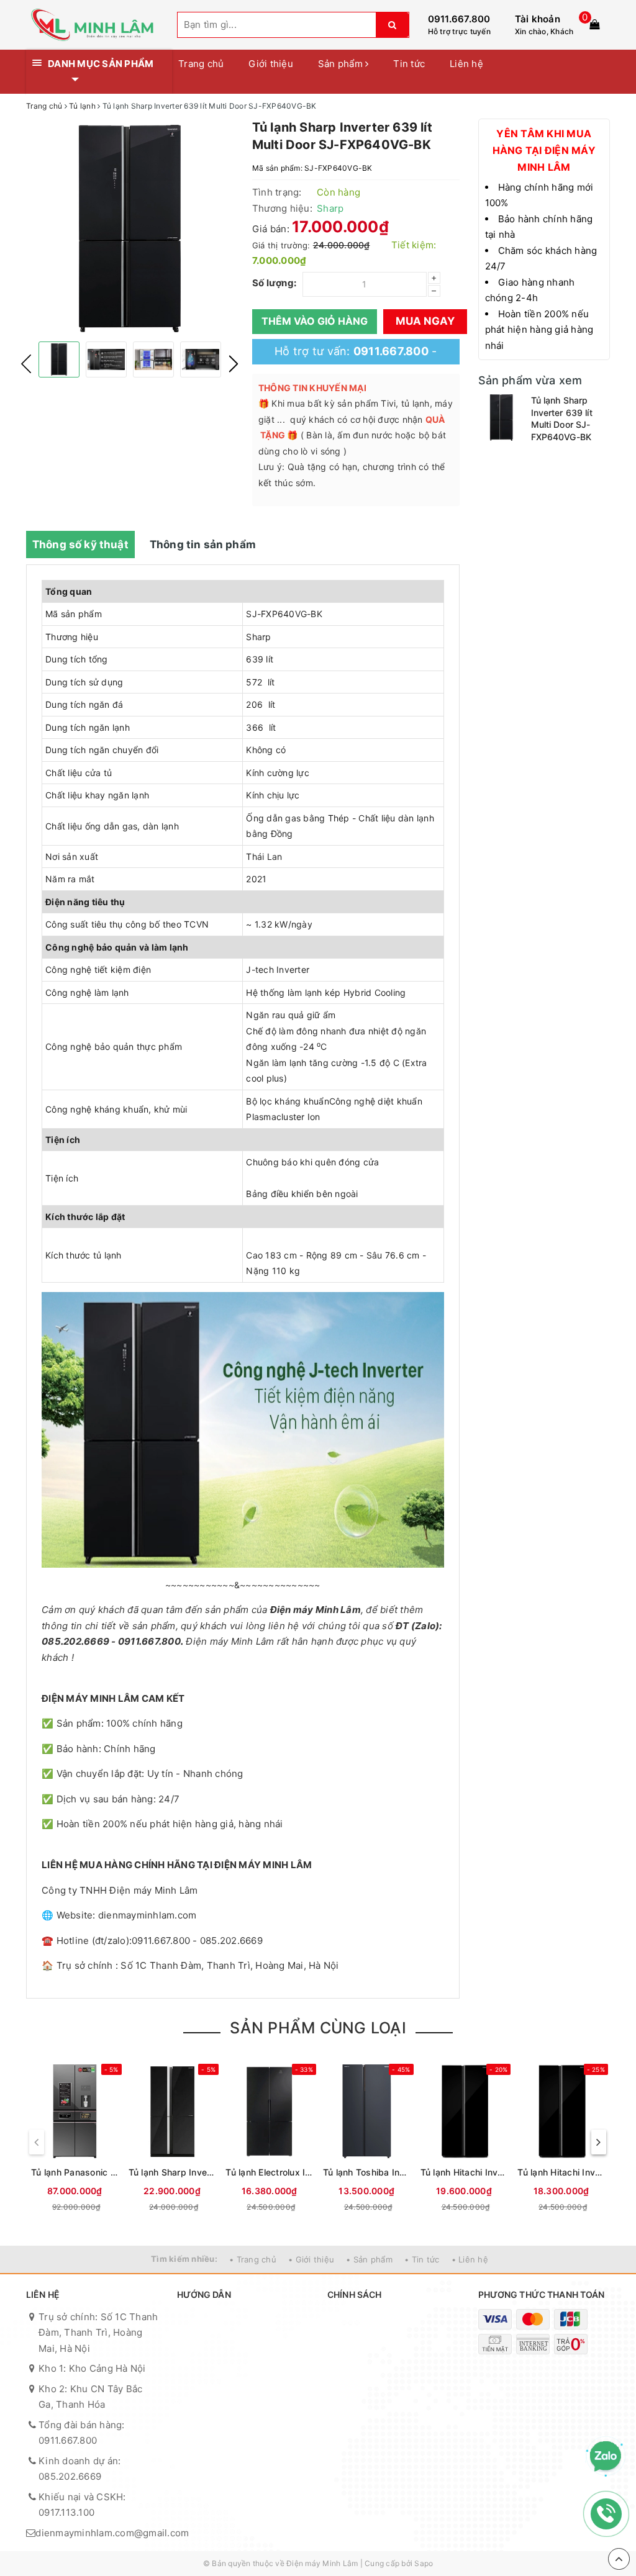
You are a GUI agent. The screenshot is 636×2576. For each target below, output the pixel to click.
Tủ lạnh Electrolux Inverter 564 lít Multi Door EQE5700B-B (269, 2172)
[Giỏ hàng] (594, 24)
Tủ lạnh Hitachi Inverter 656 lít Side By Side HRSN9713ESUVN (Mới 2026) (561, 2172)
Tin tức (409, 64)
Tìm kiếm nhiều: (184, 2259)
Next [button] (234, 364)
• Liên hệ (470, 2259)
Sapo (424, 2563)
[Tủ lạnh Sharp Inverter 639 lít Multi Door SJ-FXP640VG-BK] (502, 418)
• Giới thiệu (311, 2259)
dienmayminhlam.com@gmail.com (112, 2533)
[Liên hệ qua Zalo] (606, 2457)
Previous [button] (26, 364)
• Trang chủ (253, 2259)
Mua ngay (425, 321)
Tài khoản (538, 19)
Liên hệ (466, 64)
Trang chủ (201, 64)
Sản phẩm (342, 64)
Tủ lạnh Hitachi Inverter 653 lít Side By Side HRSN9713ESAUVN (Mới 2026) (464, 2172)
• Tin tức (422, 2259)
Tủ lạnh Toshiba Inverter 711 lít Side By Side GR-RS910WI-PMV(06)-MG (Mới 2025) (367, 2172)
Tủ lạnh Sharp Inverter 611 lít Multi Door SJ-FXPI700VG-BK (172, 2172)
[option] (130, 228)
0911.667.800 (459, 19)
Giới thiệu (271, 64)
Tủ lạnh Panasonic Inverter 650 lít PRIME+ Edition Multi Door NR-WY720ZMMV (75, 2172)
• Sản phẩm (369, 2259)
